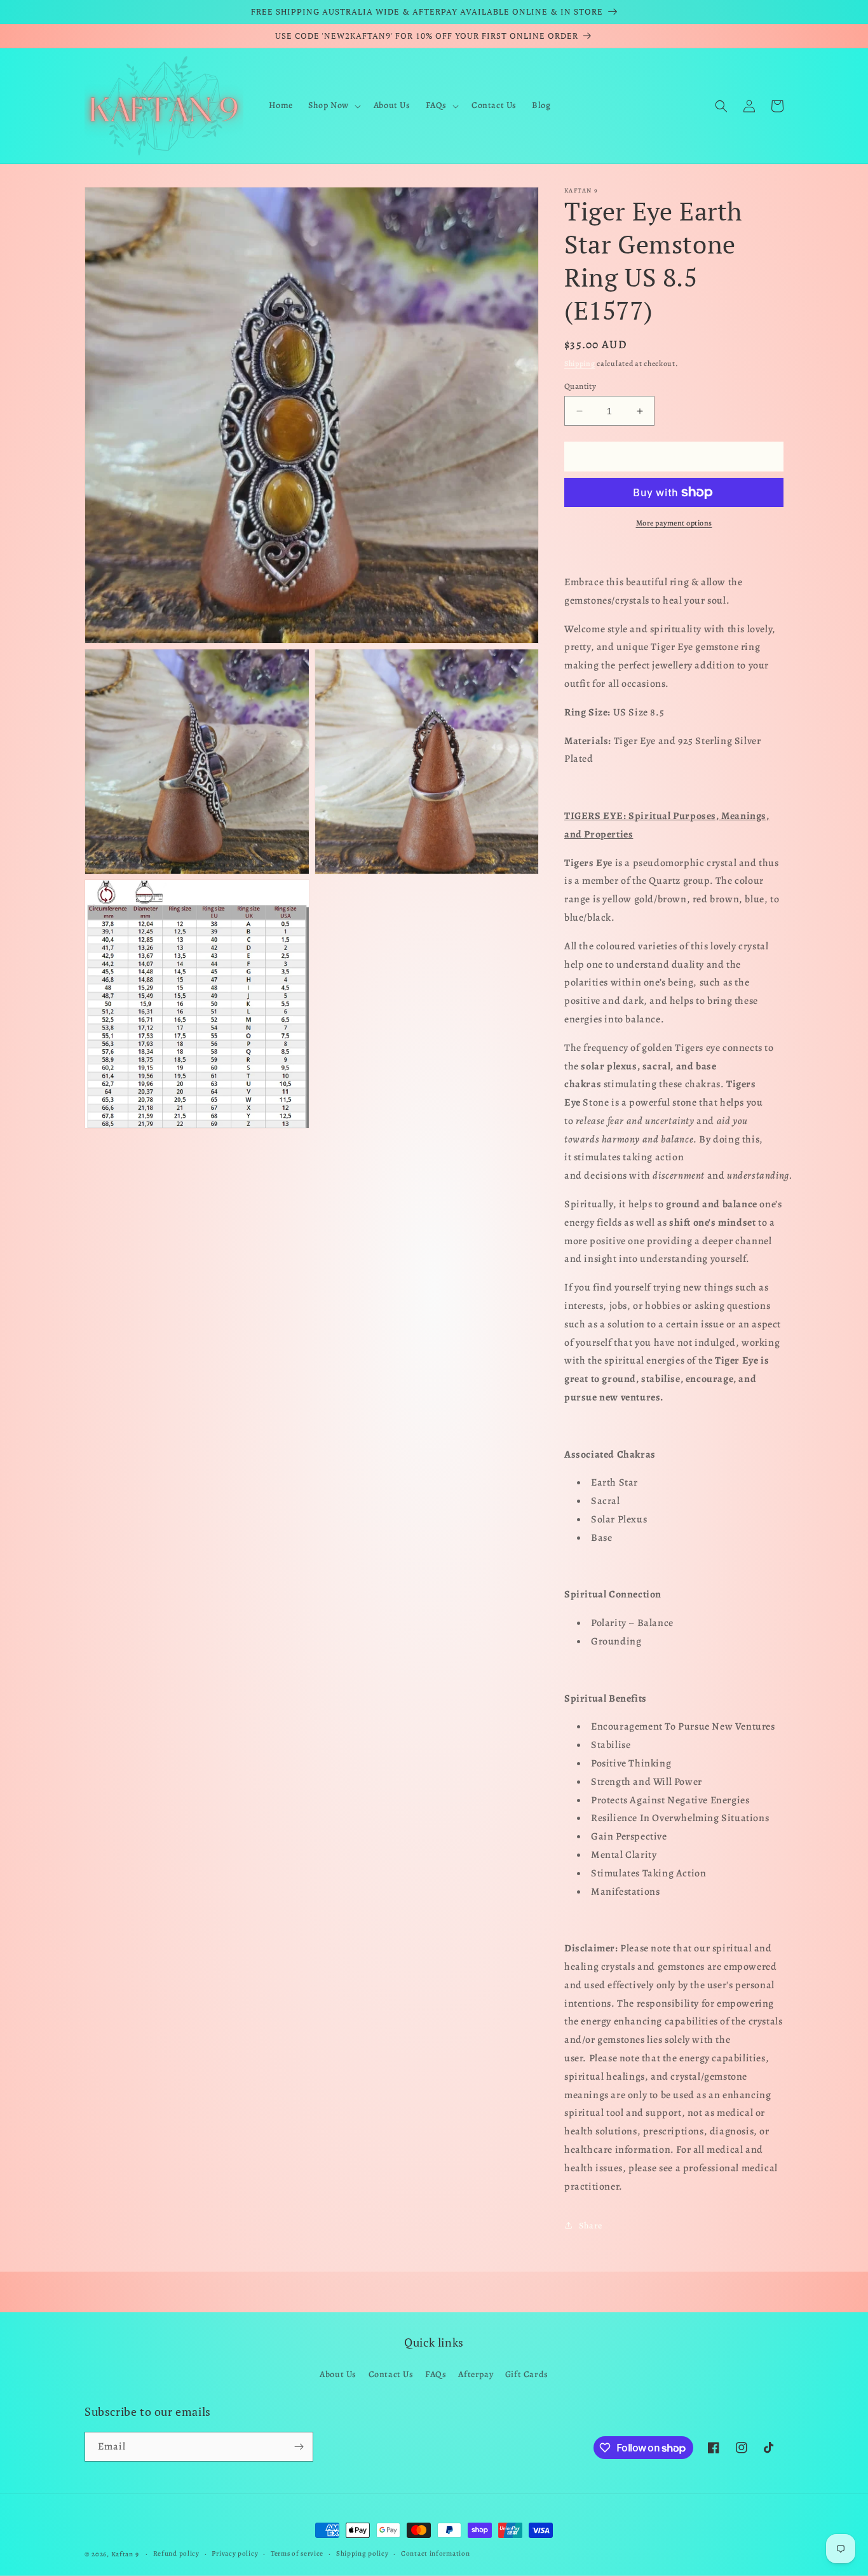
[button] (333, 105)
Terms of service (297, 2553)
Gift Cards (527, 2374)
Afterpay (476, 2374)
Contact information (435, 2553)
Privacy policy (235, 2553)
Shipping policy (363, 2553)
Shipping (580, 363)
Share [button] (591, 2226)
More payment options (674, 523)
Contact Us (391, 2374)
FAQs (436, 2374)
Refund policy (176, 2553)
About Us (338, 2374)
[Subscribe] (299, 2447)
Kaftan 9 (125, 2554)
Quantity (580, 386)
